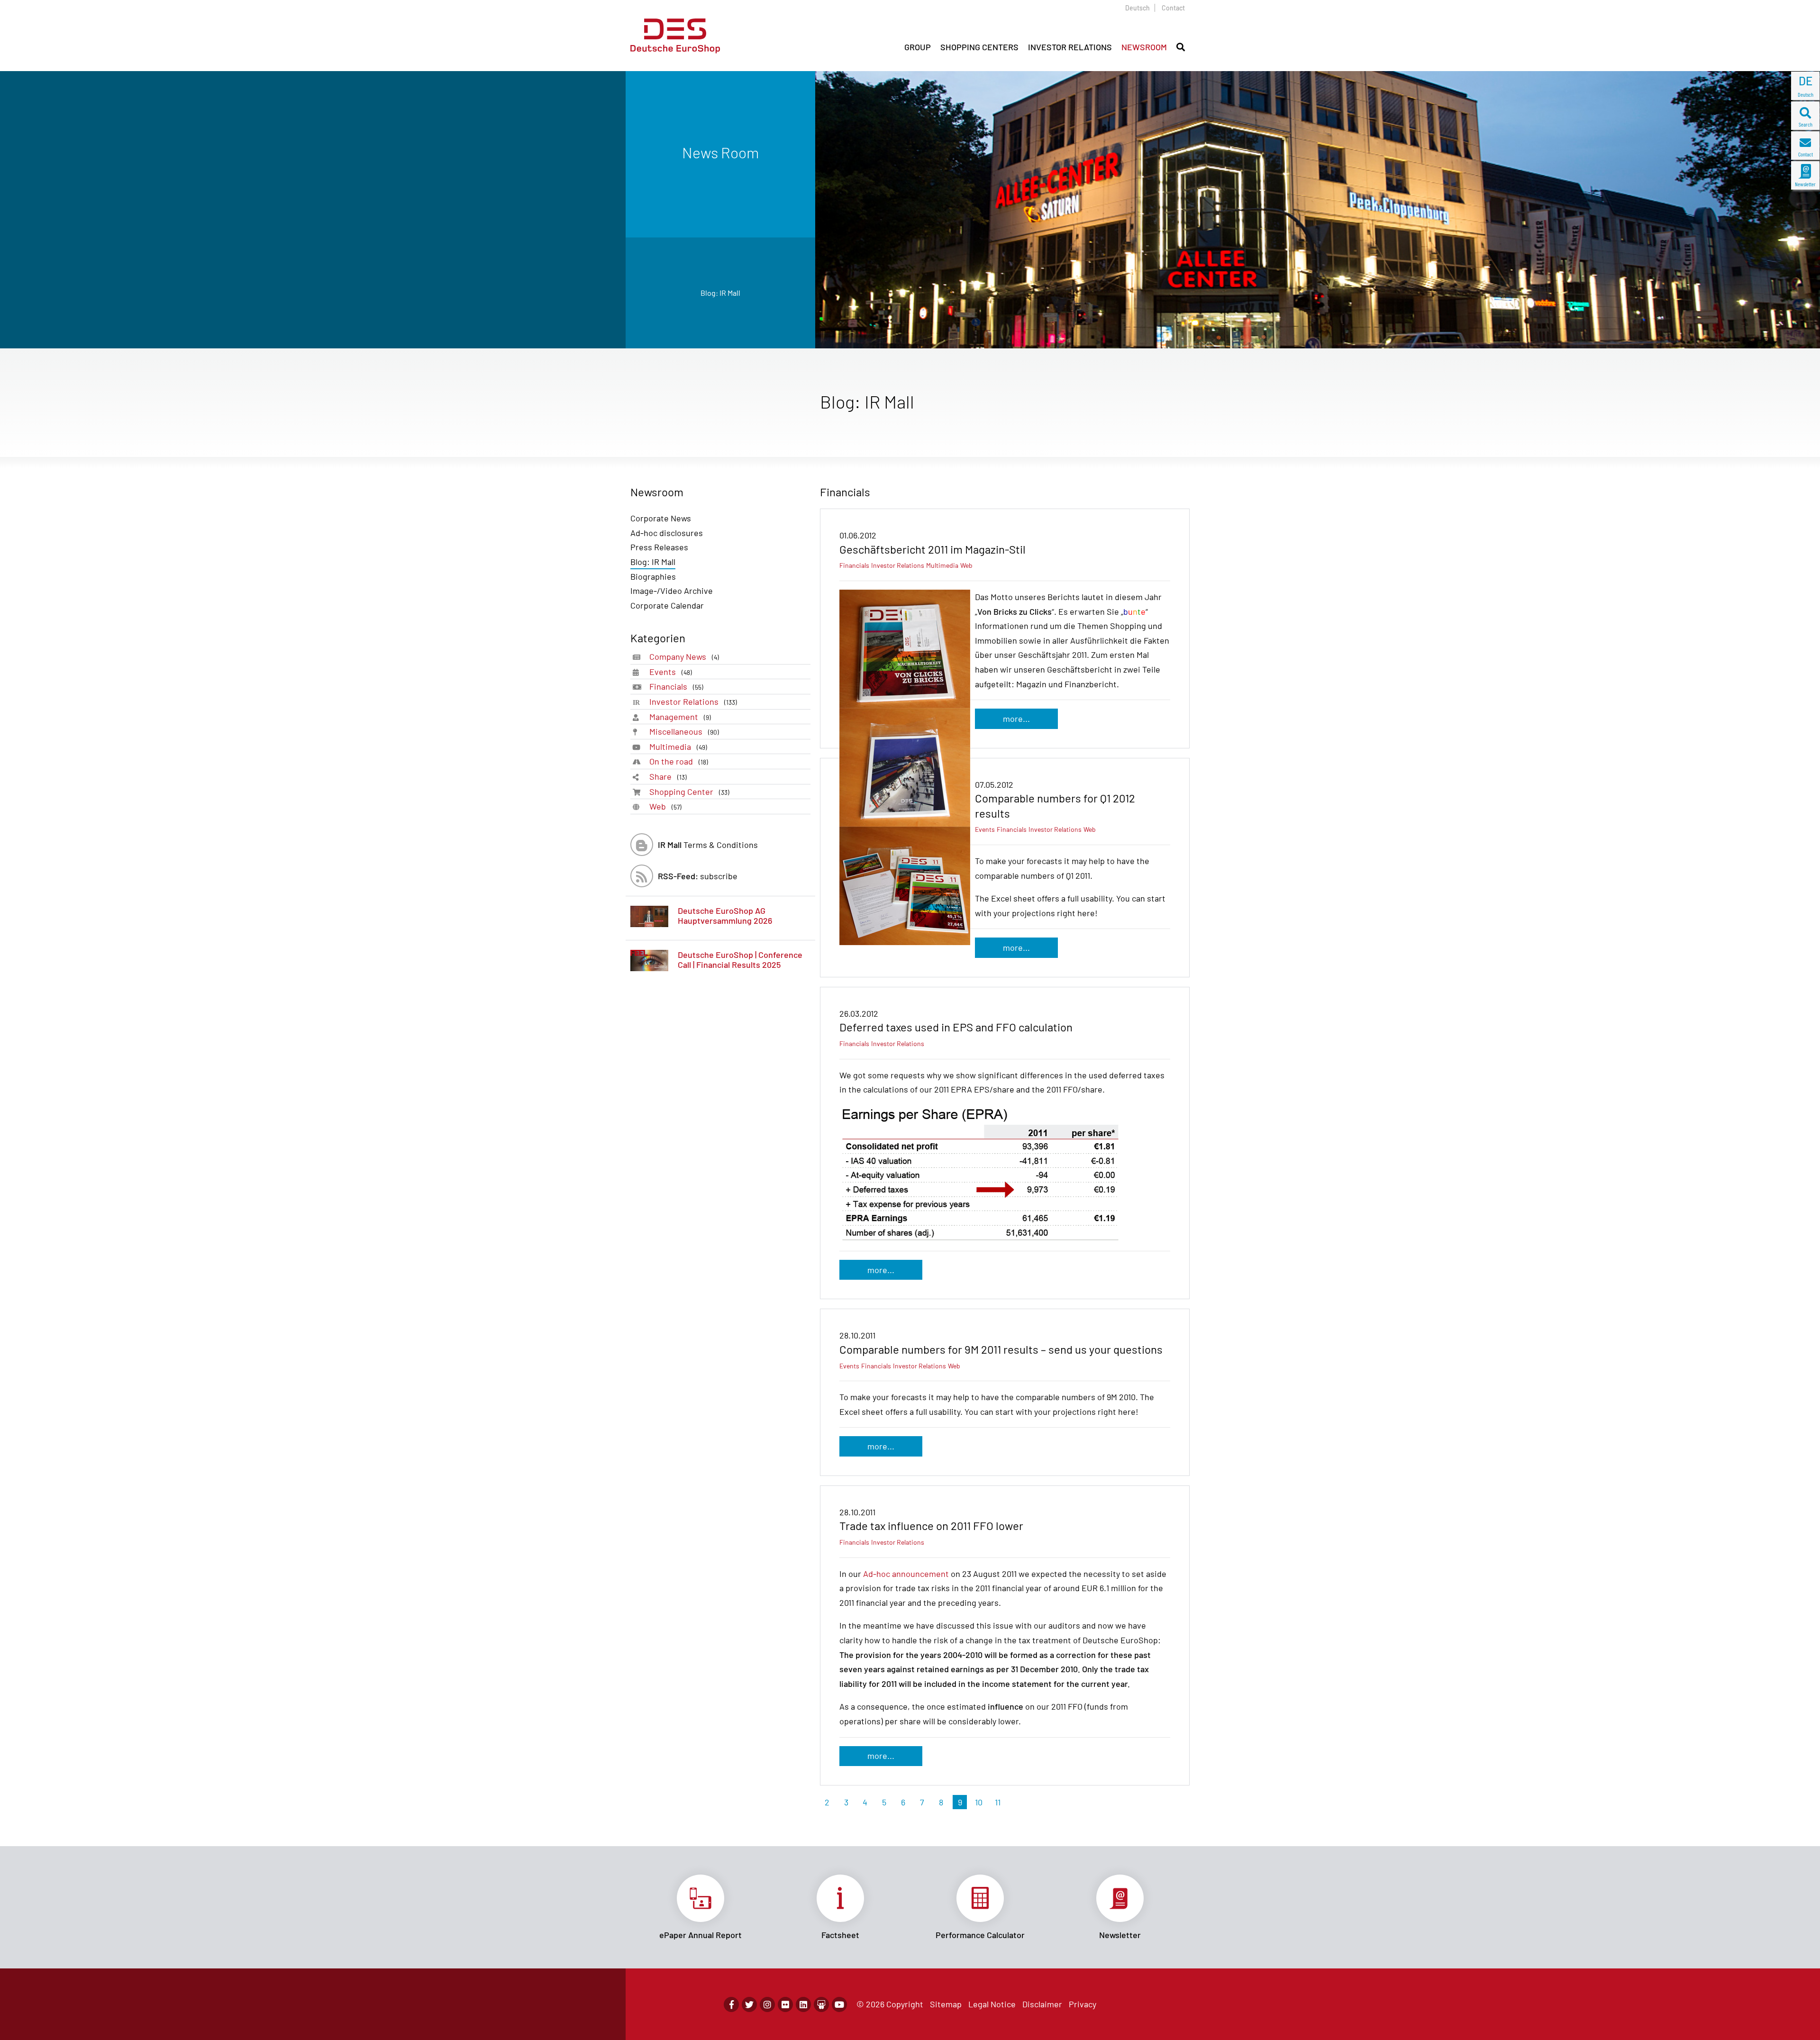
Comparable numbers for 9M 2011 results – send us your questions (1001, 1349)
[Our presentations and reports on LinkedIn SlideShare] (821, 2004)
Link (700, 1907)
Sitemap (946, 2004)
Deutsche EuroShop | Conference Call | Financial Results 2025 (740, 960)
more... (1016, 719)
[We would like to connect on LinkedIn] (803, 2004)
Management (680, 717)
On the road (679, 761)
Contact (1173, 8)
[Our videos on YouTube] (839, 2004)
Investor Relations (693, 701)
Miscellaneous (684, 731)
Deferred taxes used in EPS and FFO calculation (956, 1027)
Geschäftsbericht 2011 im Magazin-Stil (933, 549)
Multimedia (678, 747)
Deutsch (1137, 8)
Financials (676, 686)
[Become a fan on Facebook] (731, 2004)
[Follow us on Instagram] (767, 2004)
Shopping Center (689, 792)
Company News (684, 656)
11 (998, 1802)
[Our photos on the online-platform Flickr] (785, 2004)
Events (671, 672)
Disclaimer (1042, 2004)
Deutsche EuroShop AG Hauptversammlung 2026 (725, 916)
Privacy (1083, 2004)
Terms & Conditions (708, 845)
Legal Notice (992, 2004)
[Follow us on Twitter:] (749, 2004)
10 (979, 1802)
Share (668, 776)
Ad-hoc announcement (906, 1574)
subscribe (698, 876)
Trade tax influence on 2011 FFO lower (931, 1525)
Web (665, 806)
